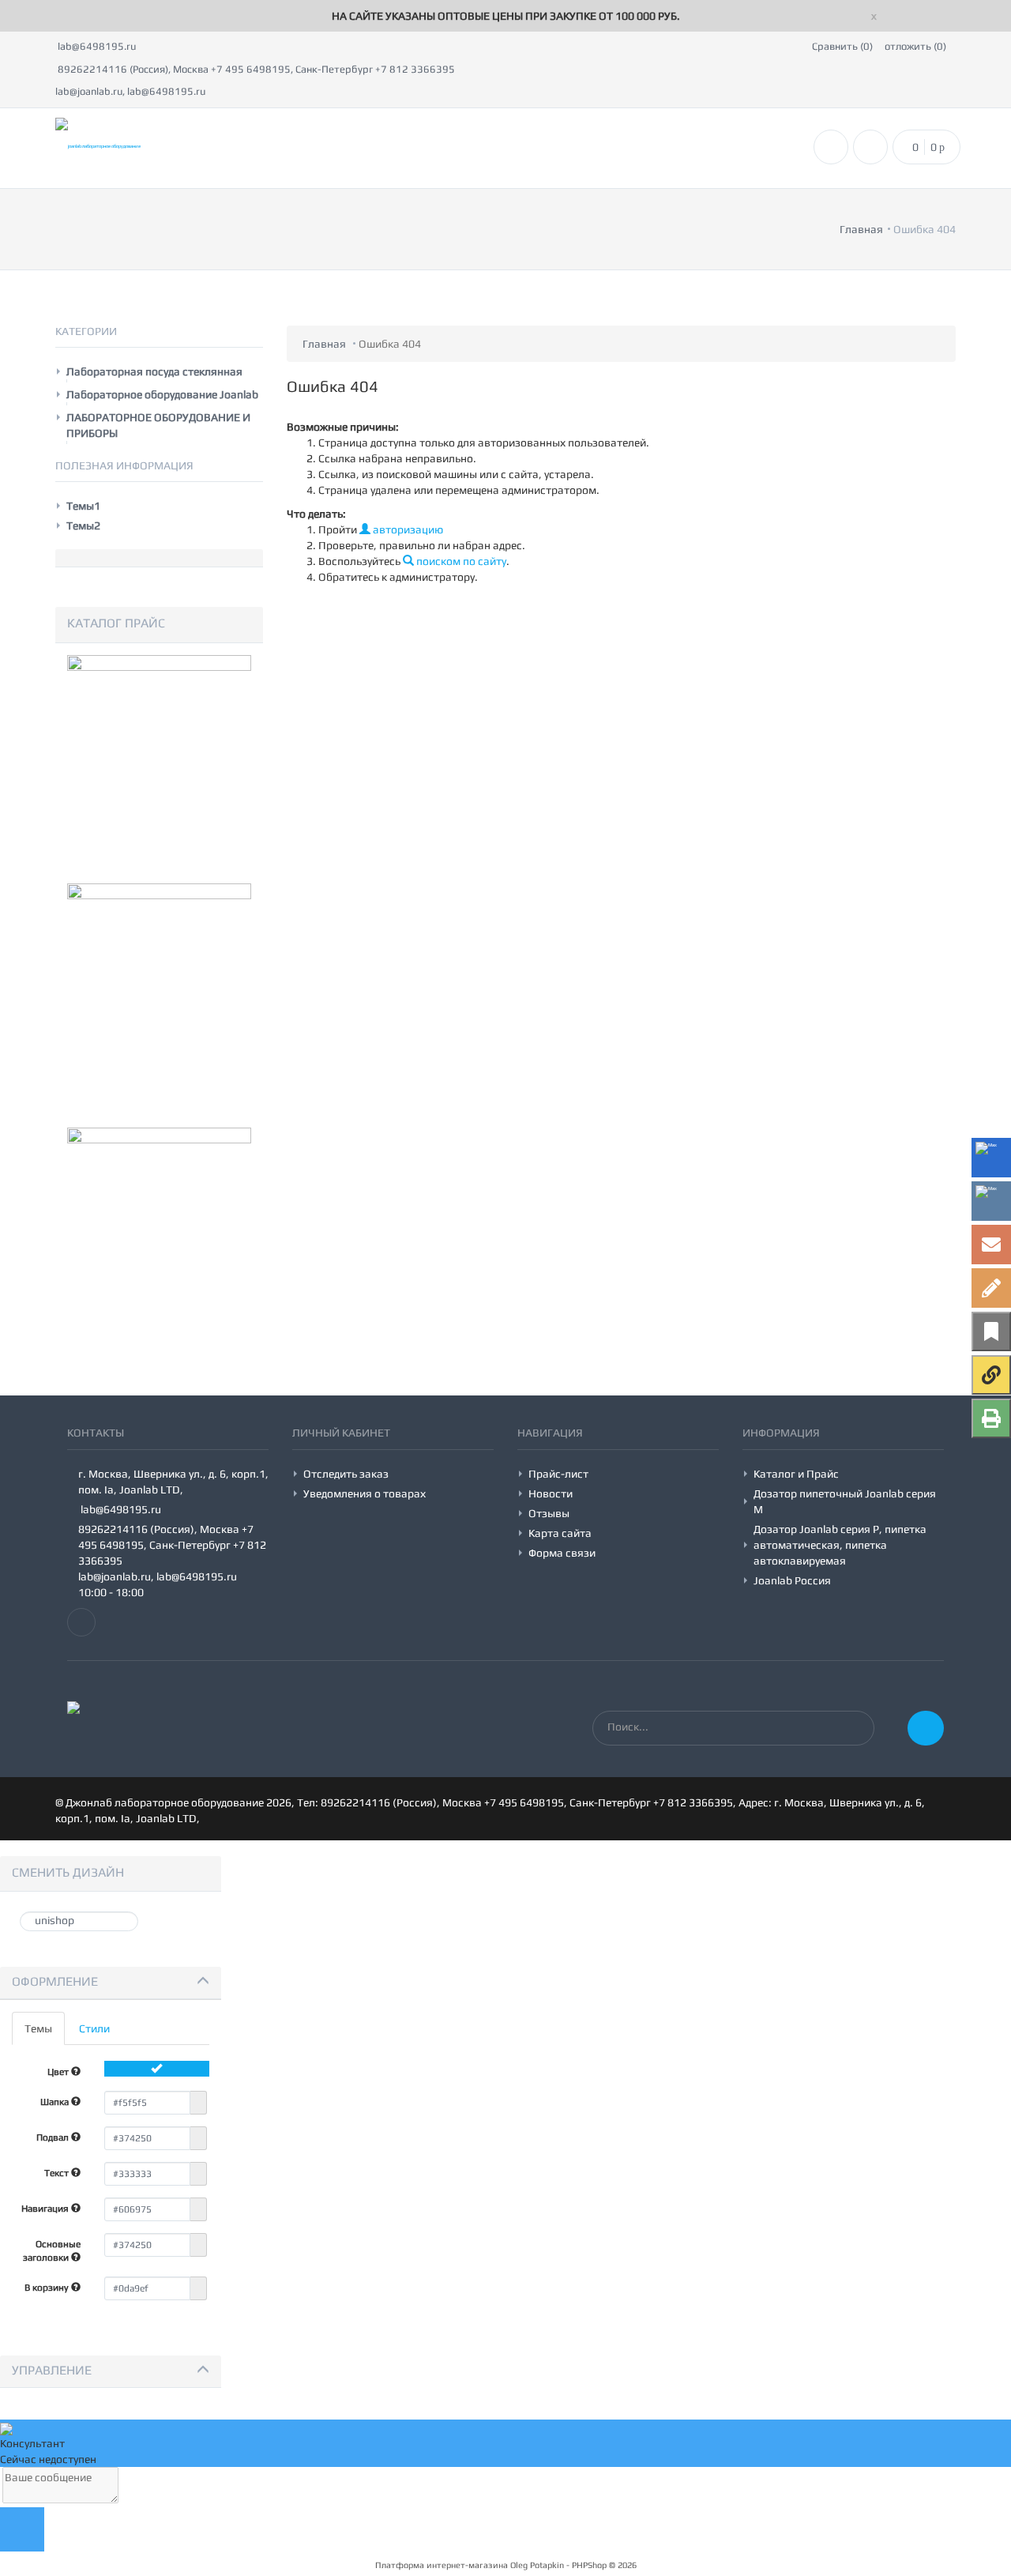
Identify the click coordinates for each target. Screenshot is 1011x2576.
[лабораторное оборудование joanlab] (159, 764)
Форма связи (562, 1553)
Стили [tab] (94, 2028)
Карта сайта (560, 1533)
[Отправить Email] (991, 1245)
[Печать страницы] (991, 1418)
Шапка (56, 2102)
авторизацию (407, 529)
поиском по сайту (460, 561)
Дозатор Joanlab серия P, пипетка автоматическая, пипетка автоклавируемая (840, 1545)
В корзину (48, 2288)
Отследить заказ (346, 1474)
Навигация (46, 2209)
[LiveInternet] (991, 1288)
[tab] (111, 1983)
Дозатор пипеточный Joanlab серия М (845, 1501)
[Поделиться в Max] (991, 1158)
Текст (58, 2173)
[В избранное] (991, 1331)
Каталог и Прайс (796, 1474)
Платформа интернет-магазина (442, 2565)
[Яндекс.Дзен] (991, 1375)
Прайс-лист (558, 1474)
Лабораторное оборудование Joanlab (162, 394)
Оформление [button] (55, 1981)
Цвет (59, 2072)
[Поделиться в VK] (991, 1201)
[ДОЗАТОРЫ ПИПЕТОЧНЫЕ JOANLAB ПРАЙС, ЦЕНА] (159, 1237)
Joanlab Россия (792, 1580)
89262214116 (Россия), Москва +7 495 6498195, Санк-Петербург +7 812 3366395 (255, 69)
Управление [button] (52, 2370)
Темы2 (83, 525)
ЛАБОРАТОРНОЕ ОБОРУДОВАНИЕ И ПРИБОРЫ (158, 425)
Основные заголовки (52, 2251)
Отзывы (549, 1513)
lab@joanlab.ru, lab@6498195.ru (130, 91)
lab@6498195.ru (96, 46)
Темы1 (83, 506)
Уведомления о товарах (365, 1493)
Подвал (54, 2137)
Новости (551, 1493)
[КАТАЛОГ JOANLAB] (159, 992)
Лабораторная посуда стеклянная (154, 371)
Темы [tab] (38, 2028)
